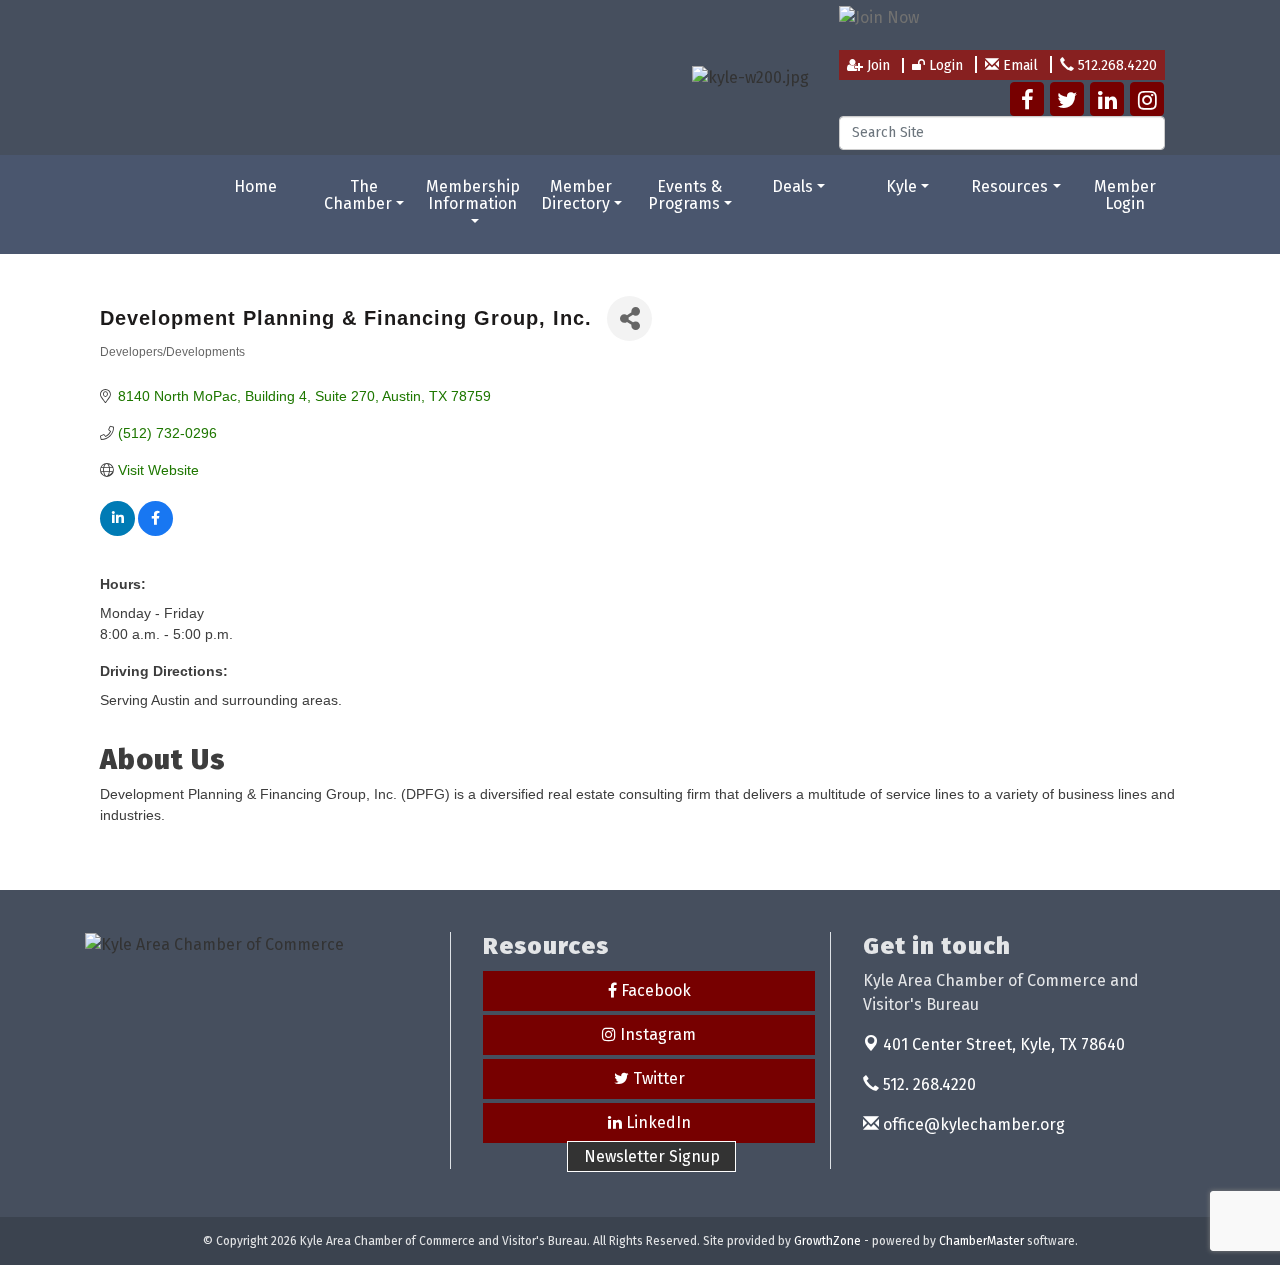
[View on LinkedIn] (117, 531)
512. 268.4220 (927, 1084)
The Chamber (358, 195)
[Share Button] (629, 318)
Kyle (901, 186)
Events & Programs (685, 195)
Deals (792, 186)
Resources (1009, 186)
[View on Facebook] (155, 531)
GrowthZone (827, 1241)
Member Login (1125, 195)
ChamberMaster (981, 1241)
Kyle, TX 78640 (1004, 1044)
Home (255, 186)
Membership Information (473, 195)
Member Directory (577, 195)
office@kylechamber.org (972, 1124)
